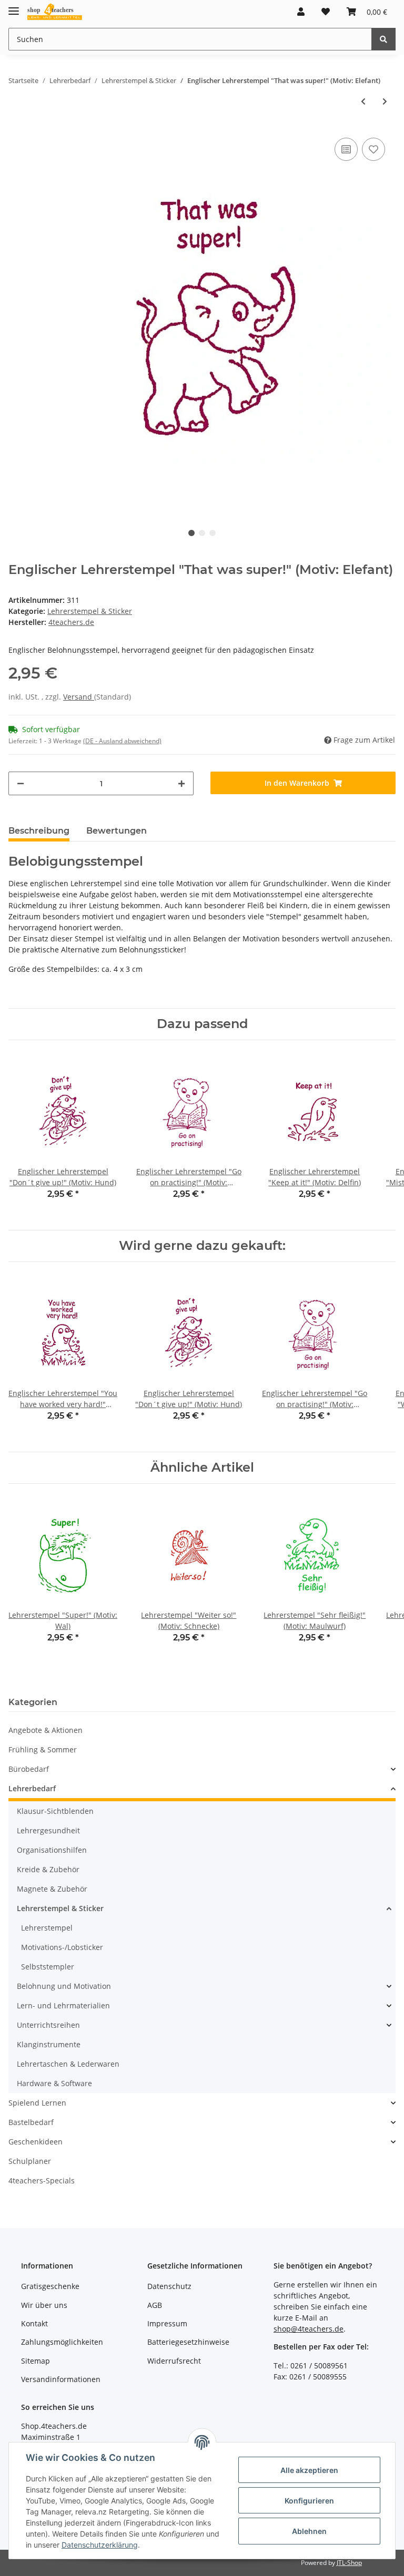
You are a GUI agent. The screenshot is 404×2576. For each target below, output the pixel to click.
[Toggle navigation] (14, 7)
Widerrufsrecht (174, 2361)
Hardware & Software (54, 2083)
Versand (79, 697)
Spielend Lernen (37, 2103)
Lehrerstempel (47, 1928)
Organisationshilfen (52, 1850)
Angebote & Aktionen (46, 1730)
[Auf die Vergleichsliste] (346, 149)
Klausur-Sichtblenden (55, 1811)
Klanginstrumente (49, 2044)
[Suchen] (383, 39)
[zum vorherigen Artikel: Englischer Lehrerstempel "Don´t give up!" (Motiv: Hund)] (363, 101)
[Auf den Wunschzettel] (373, 149)
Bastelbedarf (31, 2122)
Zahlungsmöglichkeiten (62, 2342)
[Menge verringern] (21, 783)
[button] (301, 12)
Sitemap (36, 2361)
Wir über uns (44, 2305)
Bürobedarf (29, 1769)
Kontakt (34, 2323)
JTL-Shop (349, 2563)
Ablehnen (309, 2531)
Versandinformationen (61, 2379)
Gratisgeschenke (50, 2286)
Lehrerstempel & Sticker (90, 611)
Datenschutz (169, 2286)
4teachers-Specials (42, 2180)
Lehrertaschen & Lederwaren (68, 2064)
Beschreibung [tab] (39, 831)
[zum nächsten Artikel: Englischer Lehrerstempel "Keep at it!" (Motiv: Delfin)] (385, 101)
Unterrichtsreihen (48, 2025)
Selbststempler (48, 1967)
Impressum (167, 2323)
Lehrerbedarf (32, 1788)
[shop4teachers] (55, 12)
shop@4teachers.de (309, 2329)
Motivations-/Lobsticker (62, 1947)
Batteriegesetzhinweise (188, 2342)
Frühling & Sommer (43, 1749)
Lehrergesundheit (48, 1830)
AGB (155, 2305)
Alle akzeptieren (309, 2470)
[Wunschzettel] (326, 12)
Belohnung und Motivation (64, 1986)
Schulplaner (30, 2161)
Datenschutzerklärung (100, 2545)
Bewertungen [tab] (117, 831)
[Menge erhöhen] (181, 783)
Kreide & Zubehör (48, 1869)
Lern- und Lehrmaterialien (63, 2005)
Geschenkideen (36, 2142)
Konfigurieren (309, 2501)
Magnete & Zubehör (52, 1889)
